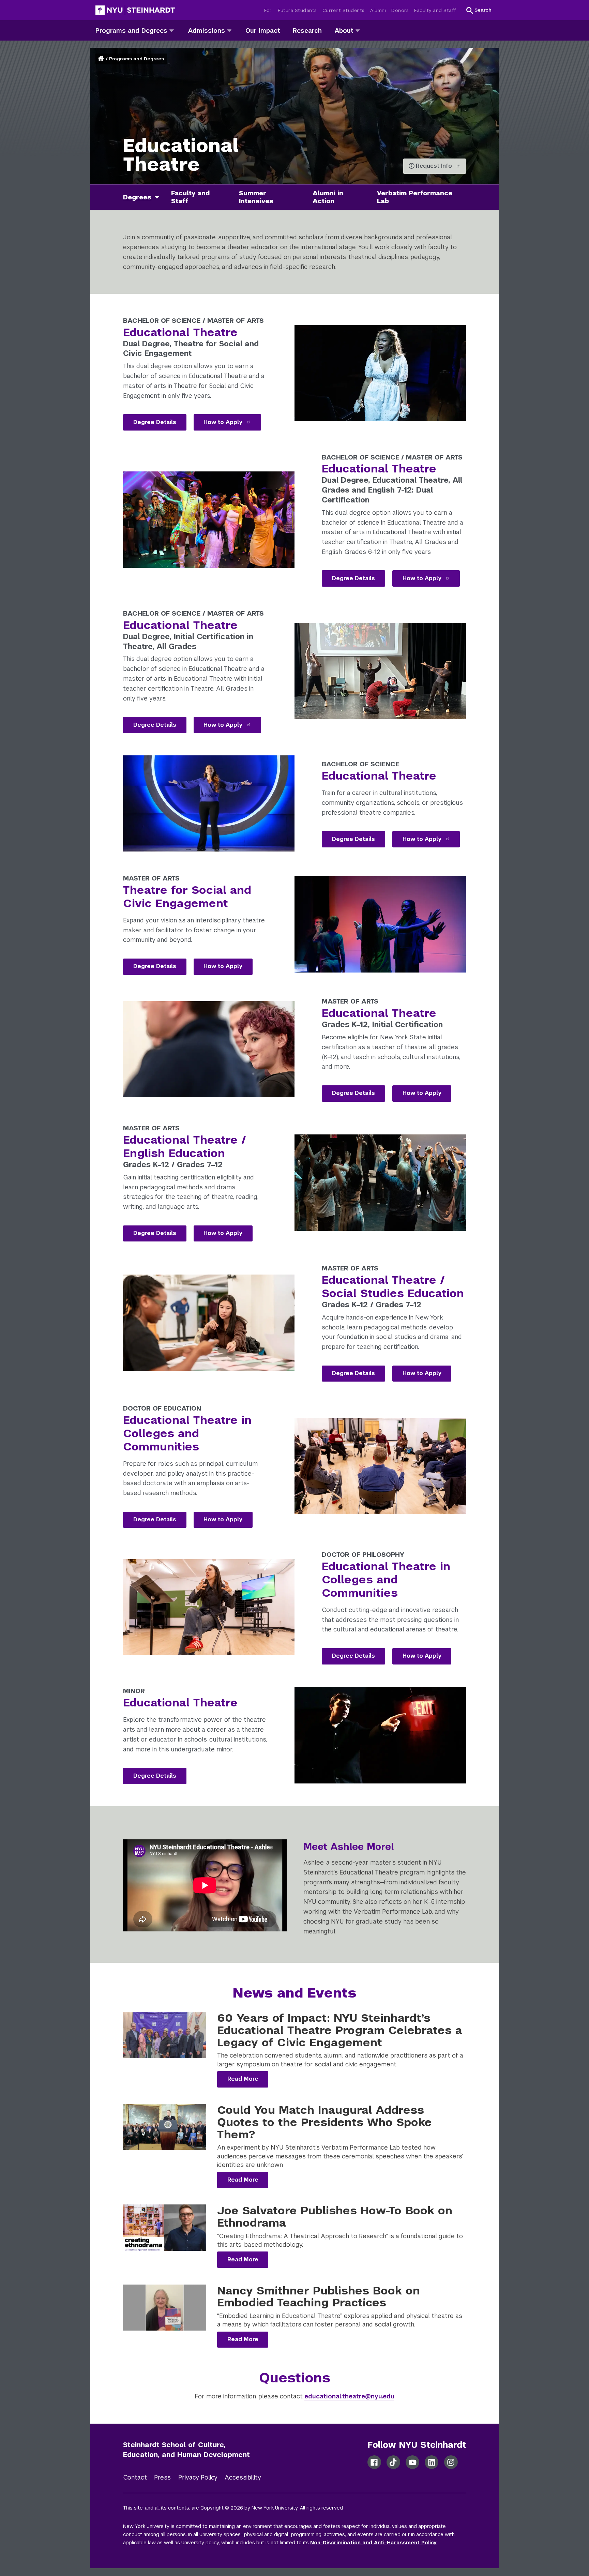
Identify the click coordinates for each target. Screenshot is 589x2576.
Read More (243, 2079)
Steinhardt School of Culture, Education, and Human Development (186, 2450)
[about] (358, 30)
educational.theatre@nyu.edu (349, 2396)
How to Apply (224, 422)
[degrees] (160, 197)
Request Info (435, 166)
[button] (479, 10)
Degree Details (155, 422)
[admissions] (229, 30)
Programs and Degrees (137, 59)
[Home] (102, 59)
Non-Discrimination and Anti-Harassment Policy (373, 2543)
